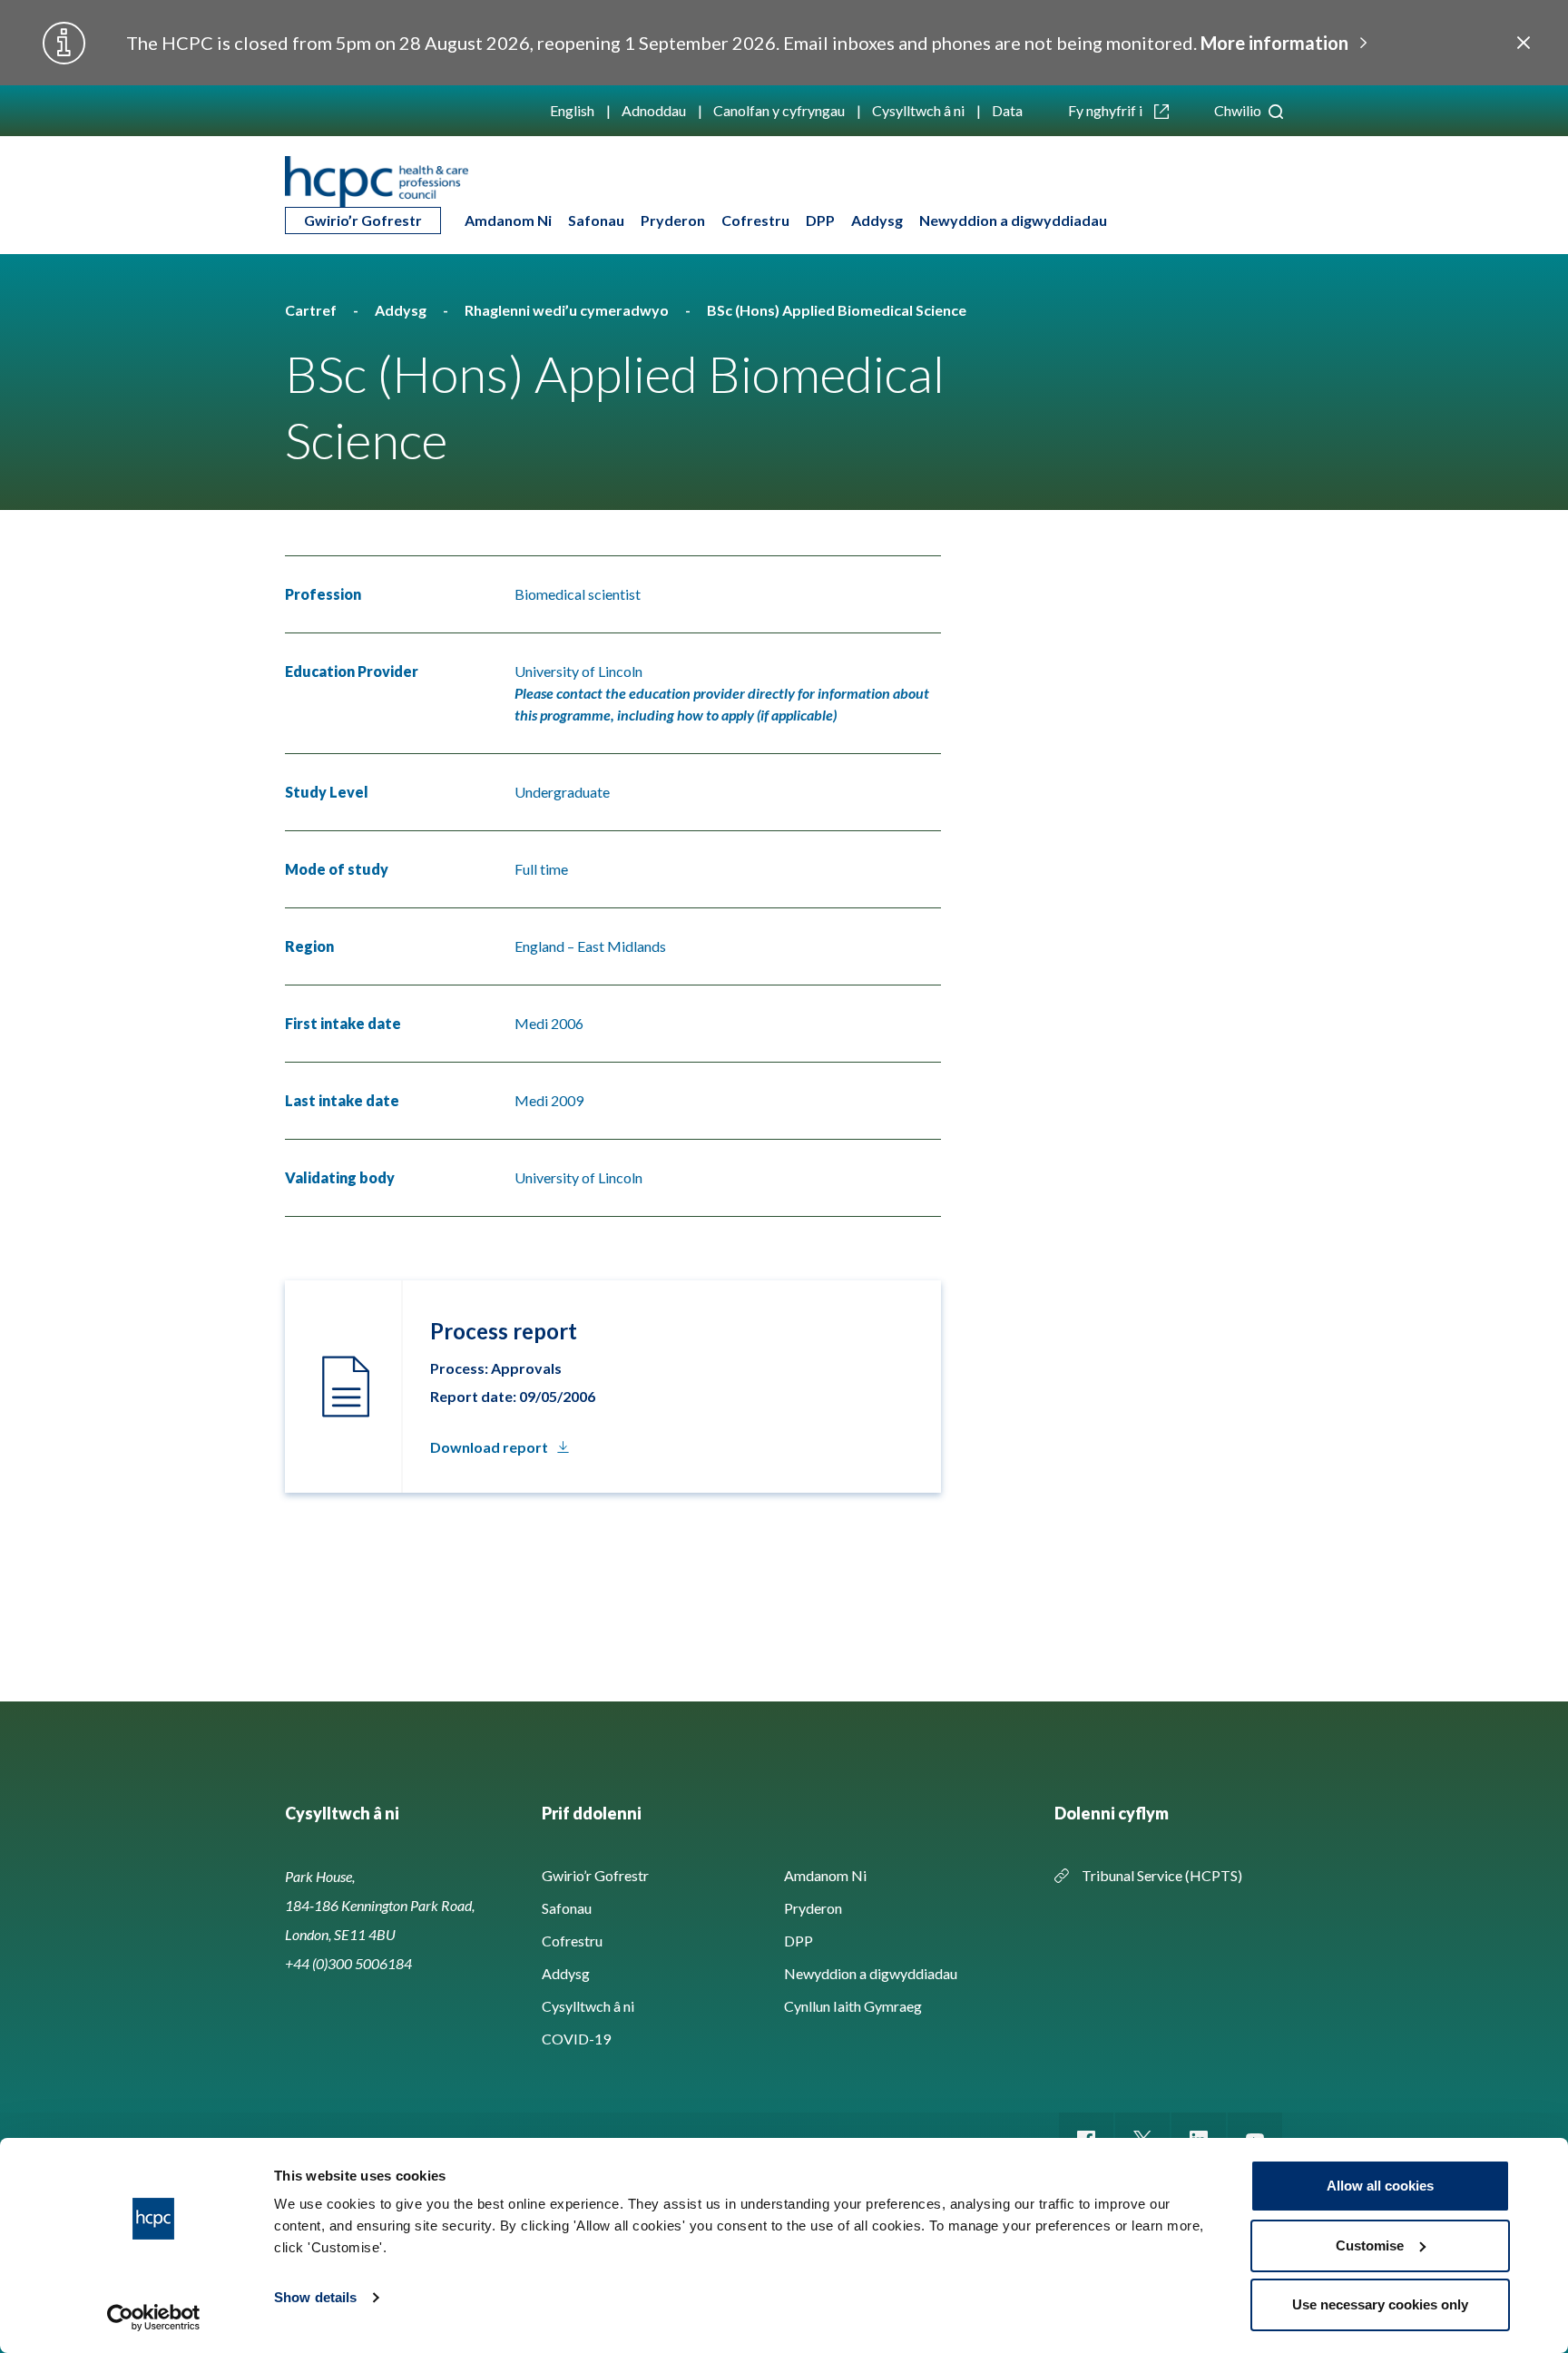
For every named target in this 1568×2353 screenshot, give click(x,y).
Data (1007, 110)
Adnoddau (654, 110)
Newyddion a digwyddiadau (1013, 220)
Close (1523, 43)
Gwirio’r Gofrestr (363, 220)
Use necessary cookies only (1380, 2304)
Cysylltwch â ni (918, 110)
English (572, 110)
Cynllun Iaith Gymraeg (853, 2006)
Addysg (877, 220)
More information (1274, 43)
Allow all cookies (1380, 2186)
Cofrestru (755, 220)
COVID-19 (576, 2039)
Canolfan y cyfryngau (779, 110)
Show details (315, 2297)
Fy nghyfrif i (1107, 110)
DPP (820, 220)
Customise (1370, 2245)
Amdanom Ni (508, 220)
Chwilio (1239, 110)
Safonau (596, 220)
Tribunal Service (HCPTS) (1162, 1875)
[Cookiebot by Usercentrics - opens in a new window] (154, 2318)
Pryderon (673, 220)
